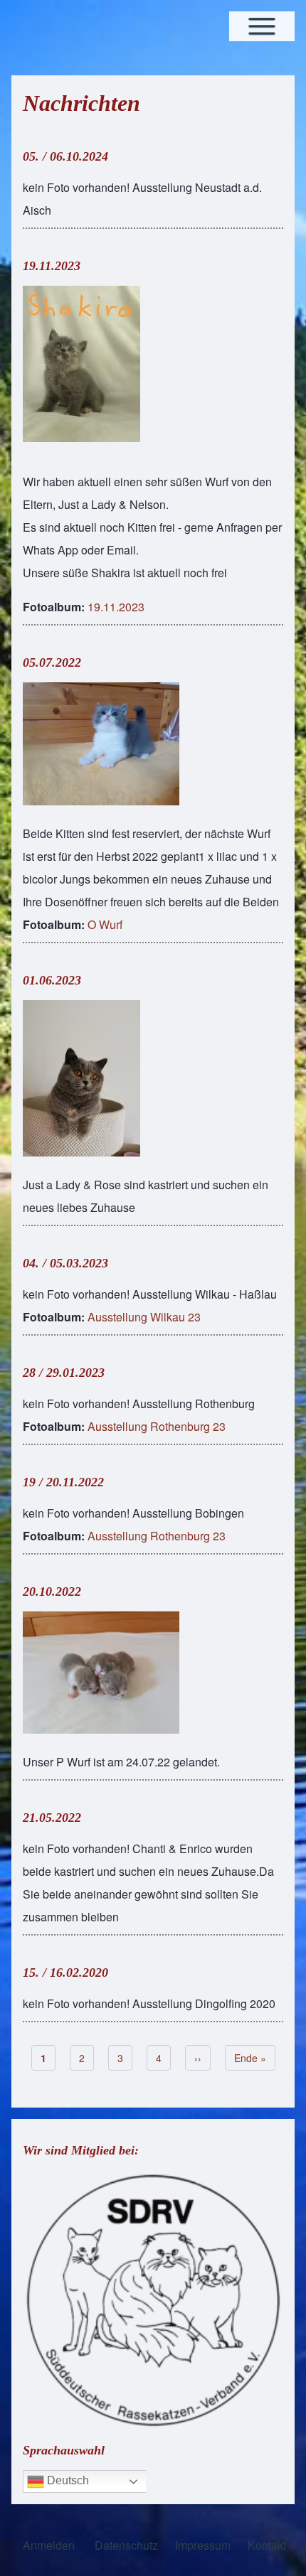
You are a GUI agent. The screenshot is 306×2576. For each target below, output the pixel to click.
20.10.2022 (52, 1592)
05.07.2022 (52, 662)
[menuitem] (49, 2545)
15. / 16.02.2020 (65, 1973)
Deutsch (67, 2480)
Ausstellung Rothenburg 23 (157, 1426)
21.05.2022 (52, 1818)
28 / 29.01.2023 (64, 1373)
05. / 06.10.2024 (65, 156)
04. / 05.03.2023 (65, 1263)
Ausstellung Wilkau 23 (144, 1317)
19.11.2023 (52, 266)
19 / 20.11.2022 (63, 1482)
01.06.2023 (52, 980)
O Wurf (105, 924)
